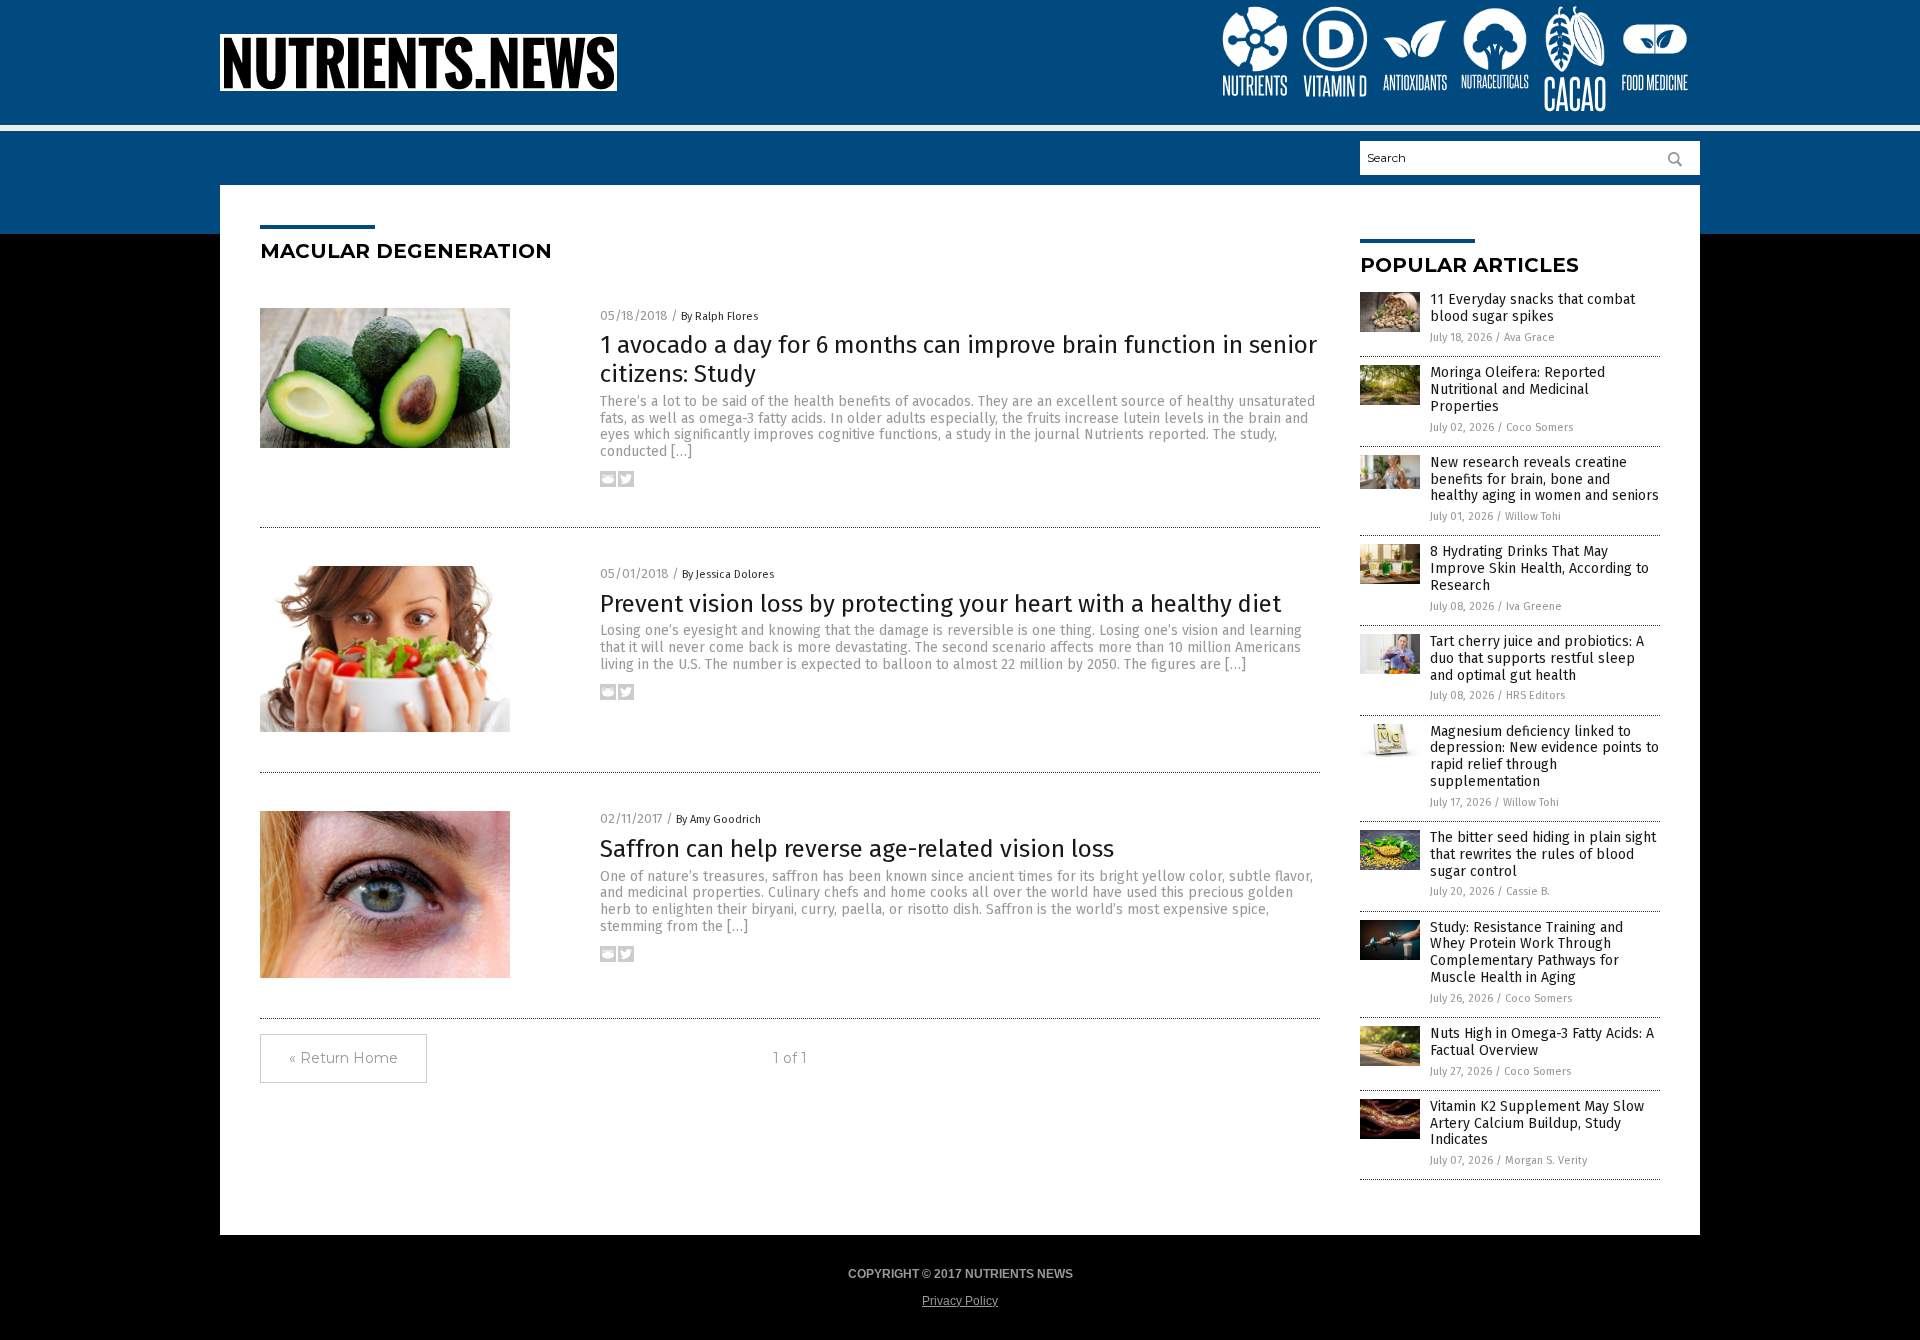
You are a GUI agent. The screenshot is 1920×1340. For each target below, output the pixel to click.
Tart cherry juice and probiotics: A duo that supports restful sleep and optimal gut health (1537, 658)
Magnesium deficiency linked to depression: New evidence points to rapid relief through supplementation (1544, 756)
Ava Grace (1529, 337)
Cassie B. (1528, 891)
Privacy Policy (960, 1301)
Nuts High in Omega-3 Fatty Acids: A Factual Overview (1542, 1042)
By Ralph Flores (719, 316)
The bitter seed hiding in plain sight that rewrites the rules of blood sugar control (1543, 854)
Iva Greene (1534, 606)
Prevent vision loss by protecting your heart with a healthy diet (940, 604)
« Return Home (343, 1058)
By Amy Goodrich (718, 819)
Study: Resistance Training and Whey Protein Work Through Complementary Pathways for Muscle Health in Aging (1526, 952)
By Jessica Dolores (728, 574)
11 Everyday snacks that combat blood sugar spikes (1532, 308)
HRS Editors (1535, 695)
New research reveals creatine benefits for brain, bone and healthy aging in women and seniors (1544, 479)
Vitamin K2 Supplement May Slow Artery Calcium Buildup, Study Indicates (1537, 1123)
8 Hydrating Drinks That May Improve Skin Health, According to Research (1539, 568)
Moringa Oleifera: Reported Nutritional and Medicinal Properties (1517, 389)
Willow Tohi (1533, 516)
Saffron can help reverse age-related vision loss (857, 849)
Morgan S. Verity (1546, 1160)
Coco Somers (1539, 427)
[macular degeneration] (418, 87)
